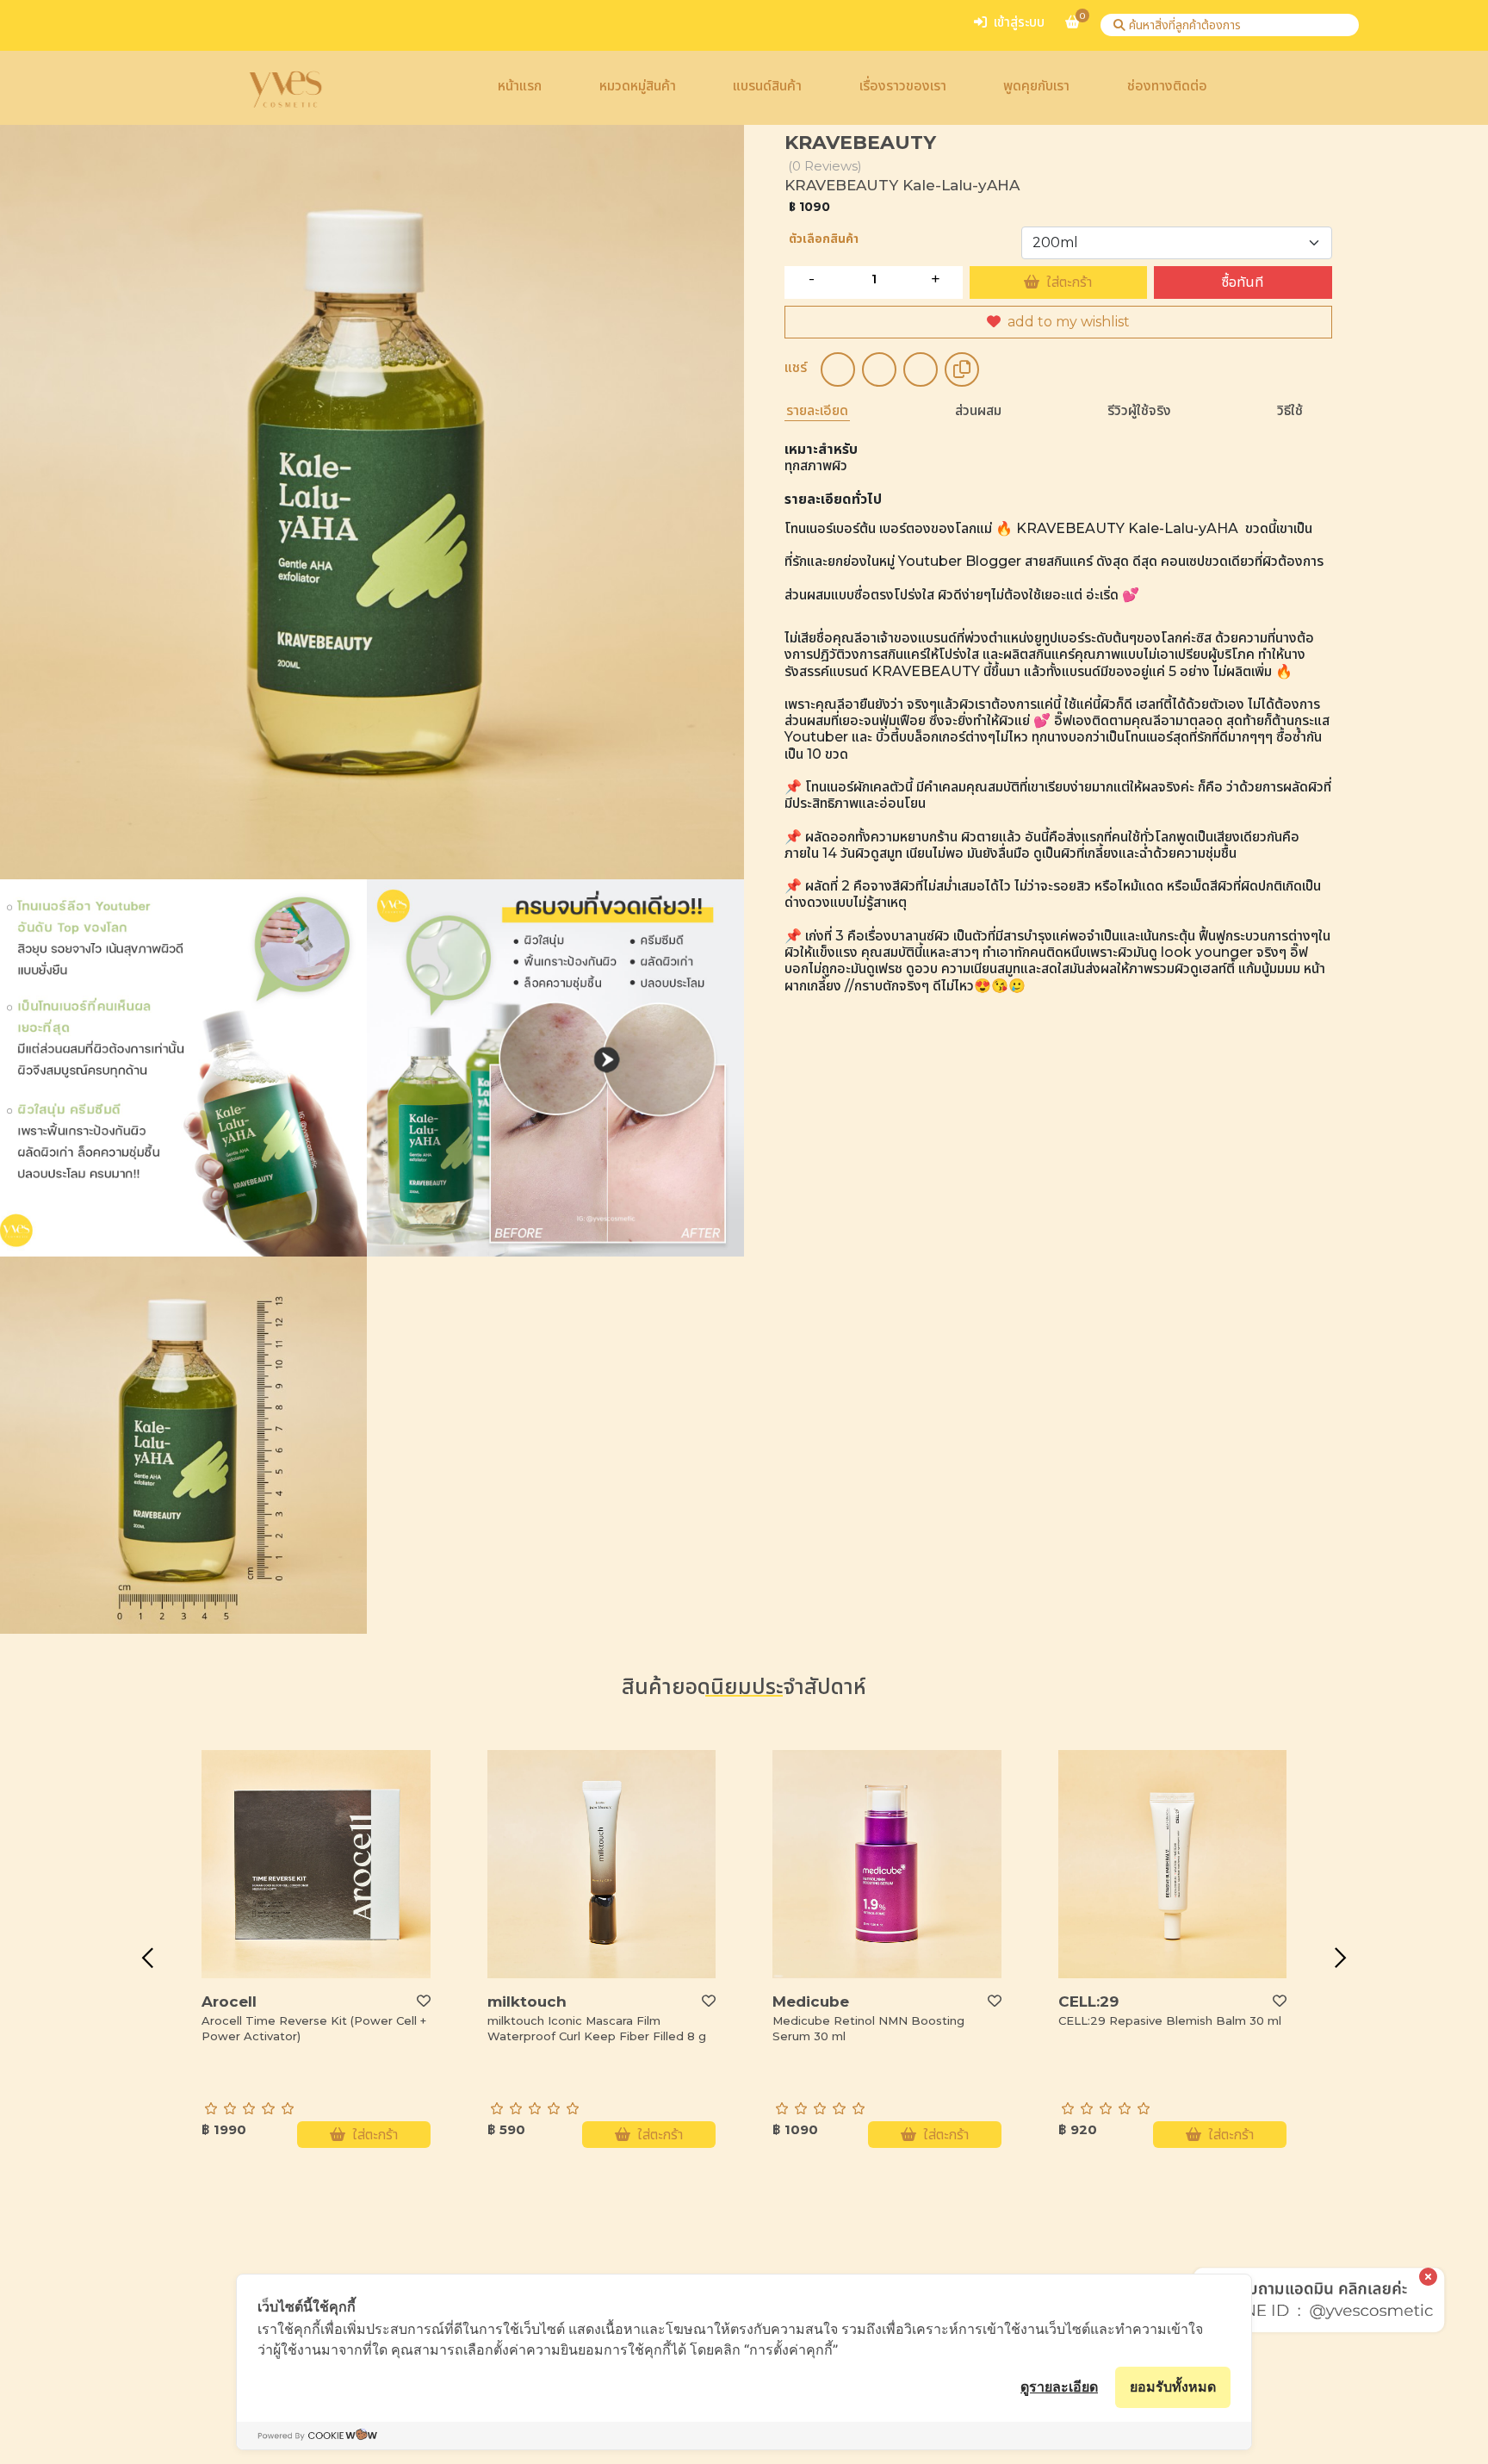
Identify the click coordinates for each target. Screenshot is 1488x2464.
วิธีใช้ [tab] (1290, 410)
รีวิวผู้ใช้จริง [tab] (1139, 410)
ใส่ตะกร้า (1069, 282)
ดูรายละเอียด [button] (1059, 2386)
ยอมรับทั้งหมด (1173, 2386)
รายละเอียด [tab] (817, 410)
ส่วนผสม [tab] (978, 410)
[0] (1073, 29)
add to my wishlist (1069, 322)
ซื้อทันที (1243, 282)
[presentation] (147, 1958)
